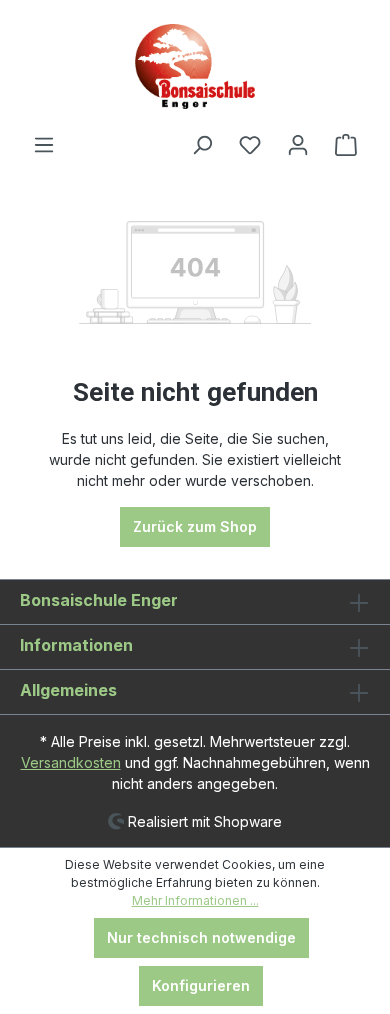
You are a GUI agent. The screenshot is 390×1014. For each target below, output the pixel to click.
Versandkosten (71, 762)
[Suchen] (202, 145)
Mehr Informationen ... (195, 900)
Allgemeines (68, 690)
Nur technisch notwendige (201, 937)
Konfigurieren (201, 985)
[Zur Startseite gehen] (195, 66)
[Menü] (44, 145)
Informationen (76, 645)
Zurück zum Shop (195, 526)
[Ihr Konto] (298, 145)
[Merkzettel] (250, 145)
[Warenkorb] (346, 145)
